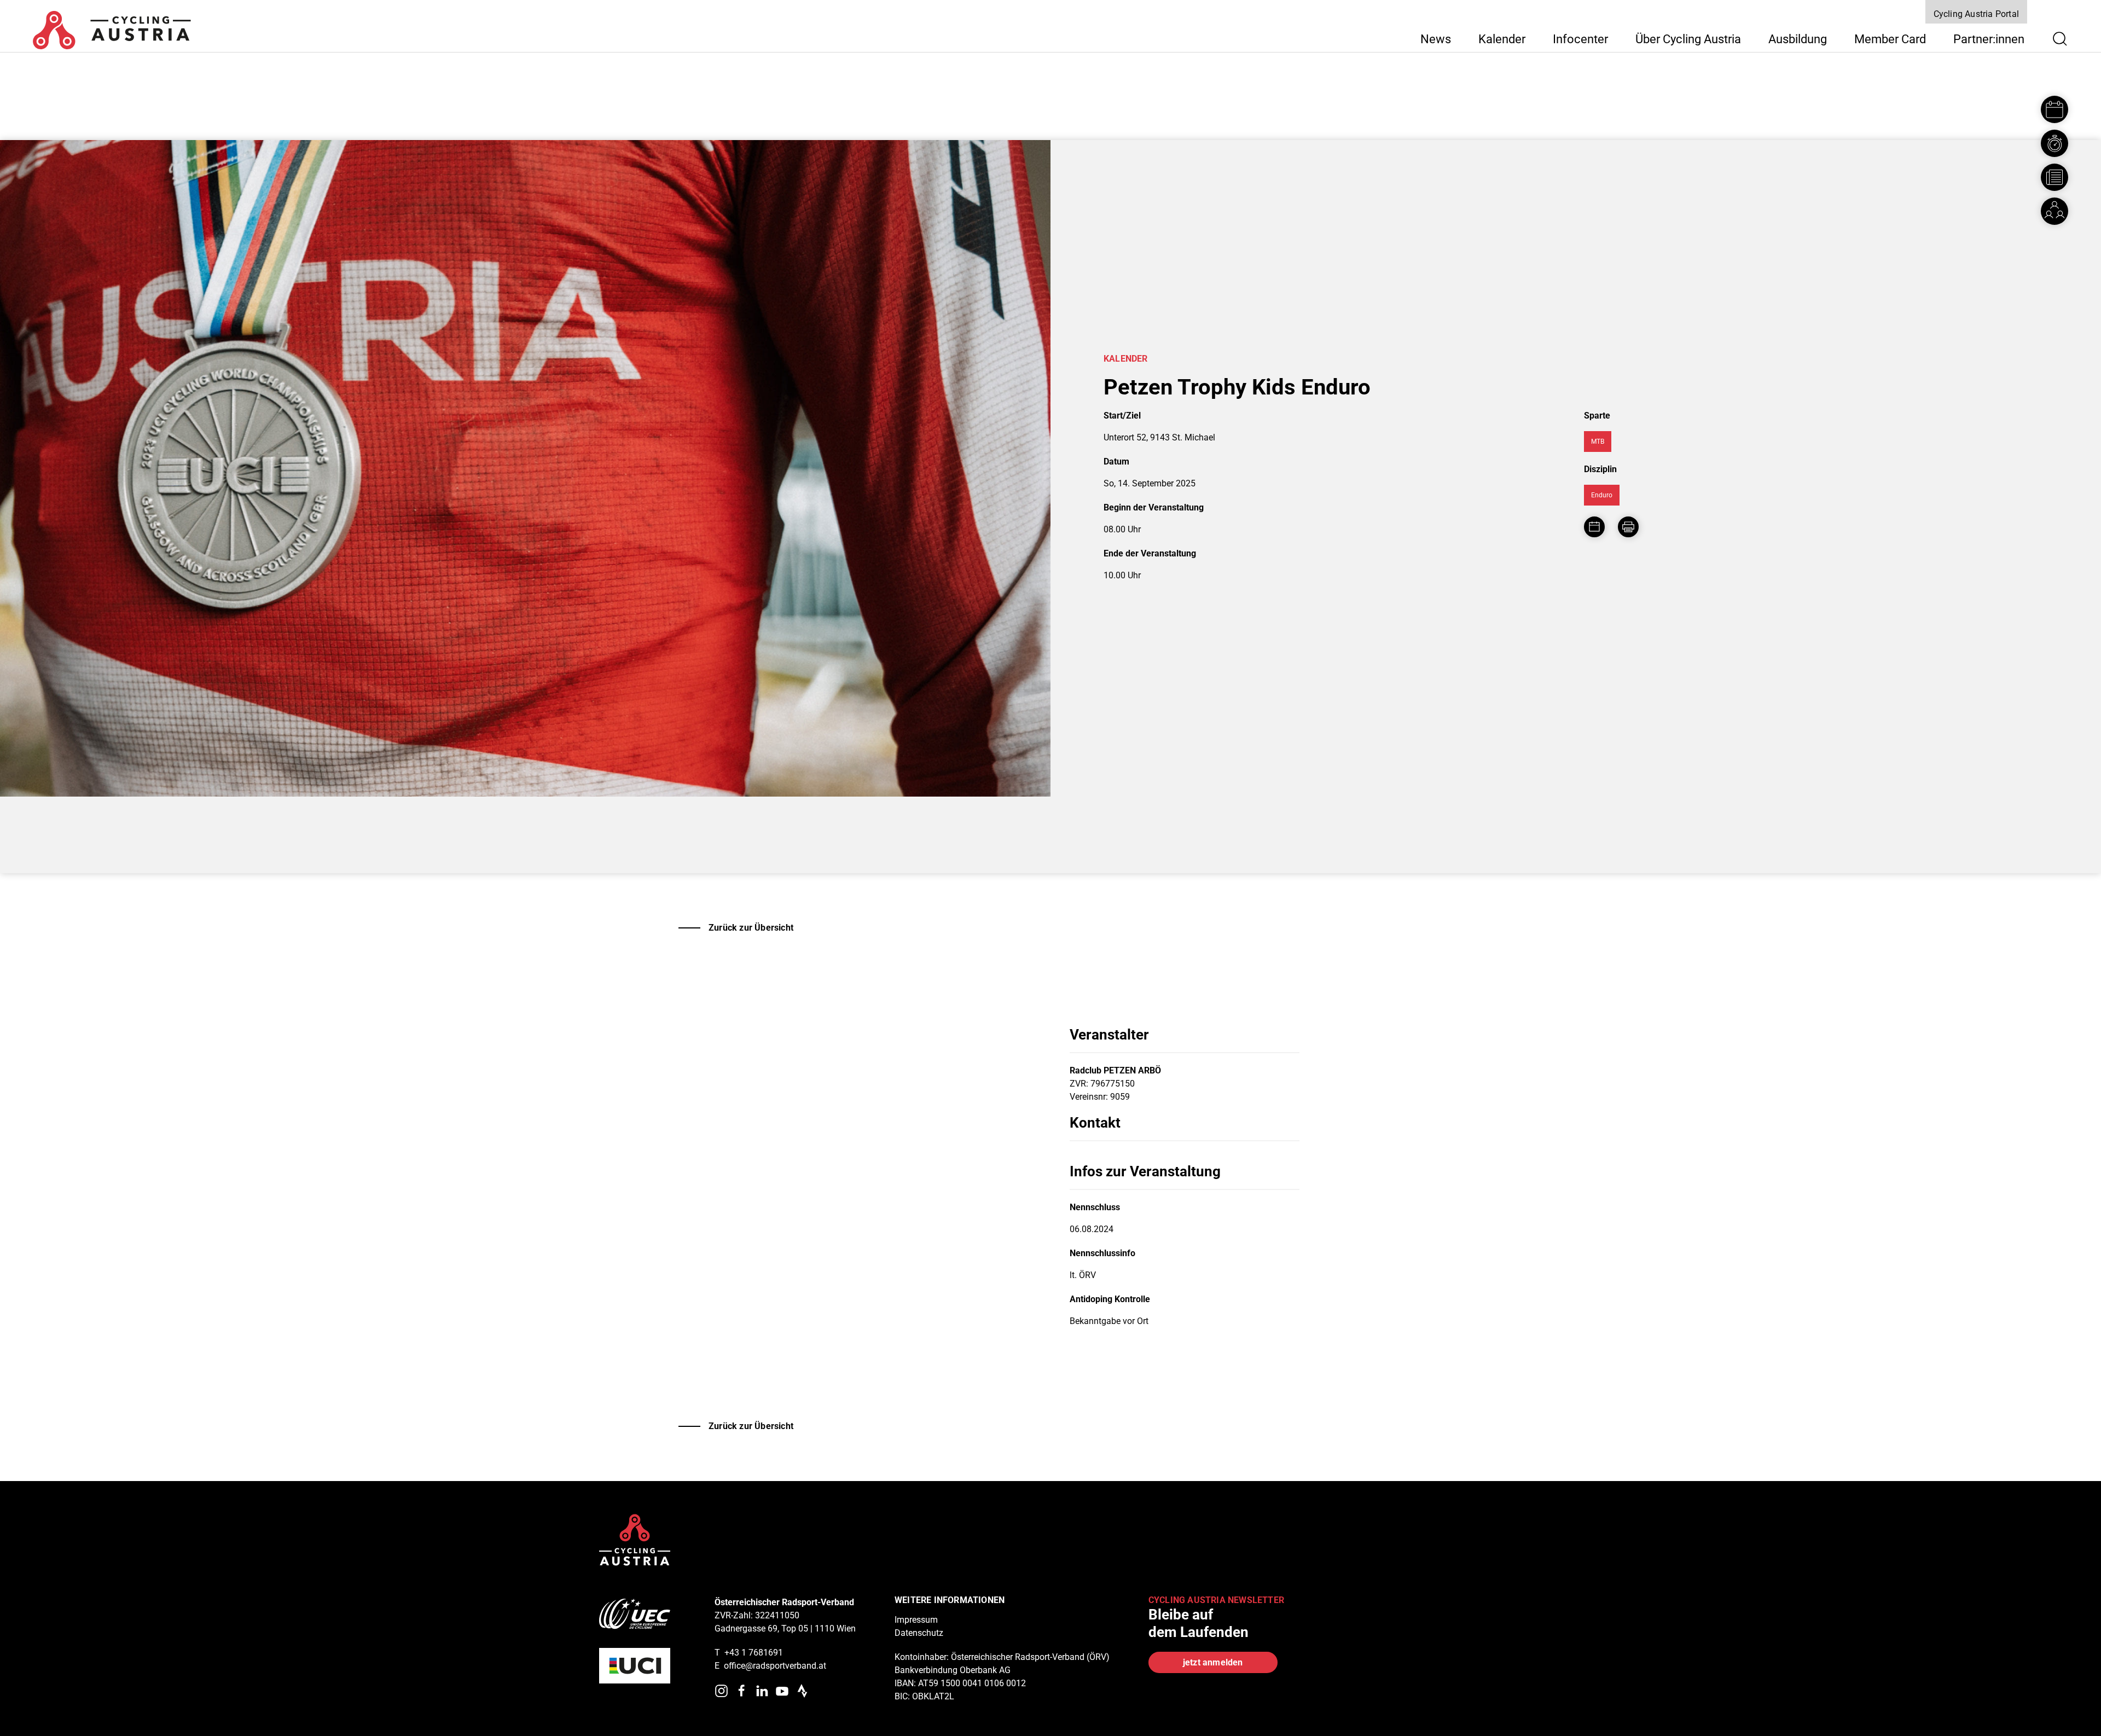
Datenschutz (919, 1633)
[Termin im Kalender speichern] (1594, 527)
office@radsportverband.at (775, 1666)
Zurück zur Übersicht (751, 928)
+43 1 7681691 (754, 1653)
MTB (1598, 442)
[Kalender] (2054, 109)
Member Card (1890, 39)
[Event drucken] (1628, 527)
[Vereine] (2054, 211)
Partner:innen (1989, 39)
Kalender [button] (1502, 39)
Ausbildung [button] (1798, 39)
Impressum (916, 1620)
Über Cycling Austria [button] (1688, 39)
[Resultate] (2054, 143)
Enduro (1602, 495)
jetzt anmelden (1213, 1662)
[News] (2054, 177)
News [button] (1436, 39)
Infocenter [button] (1580, 39)
